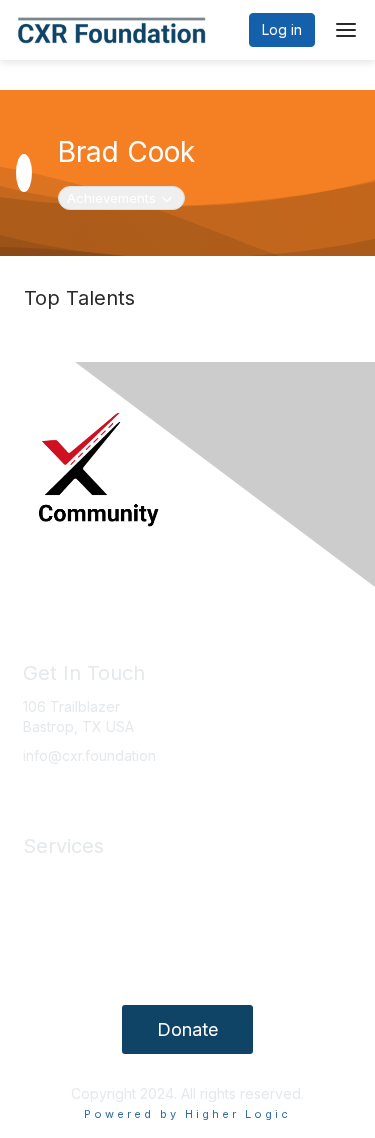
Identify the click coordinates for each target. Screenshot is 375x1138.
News (41, 879)
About (42, 908)
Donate (187, 1029)
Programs (54, 938)
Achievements (122, 197)
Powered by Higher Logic (187, 1114)
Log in (282, 29)
